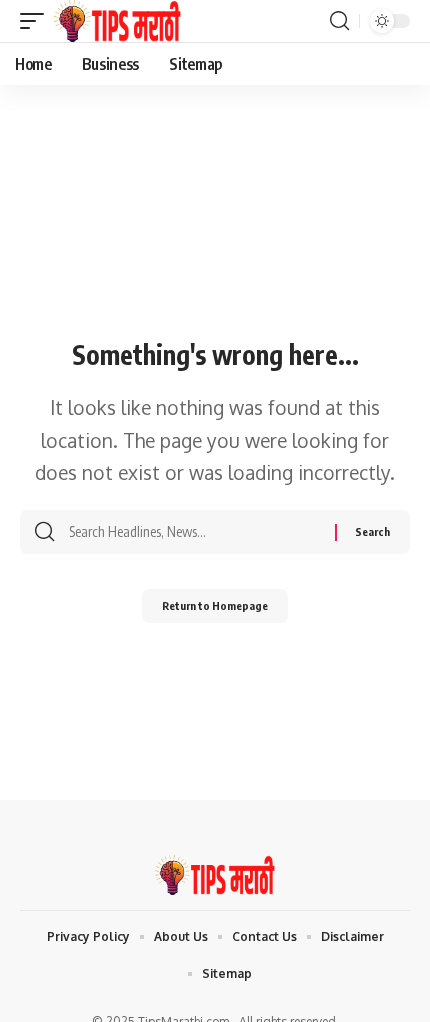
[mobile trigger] (37, 21)
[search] (339, 21)
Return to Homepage (215, 605)
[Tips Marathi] (117, 21)
